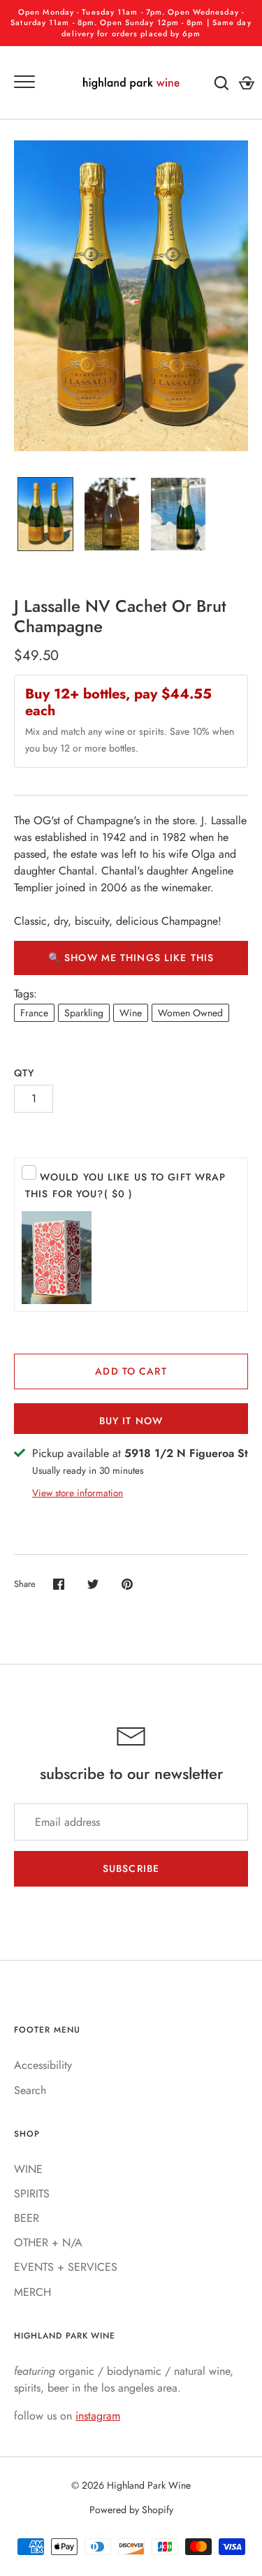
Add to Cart (131, 1371)
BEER (27, 2218)
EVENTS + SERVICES (66, 2267)
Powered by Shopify (131, 2510)
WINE (28, 2169)
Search (30, 2090)
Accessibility (43, 2065)
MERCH (32, 2292)
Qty (24, 1073)
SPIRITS (32, 2194)
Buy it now (131, 1421)
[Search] (221, 83)
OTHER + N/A (48, 2242)
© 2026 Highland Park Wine (131, 2485)
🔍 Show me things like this (131, 958)
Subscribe (131, 1868)
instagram (98, 2416)
